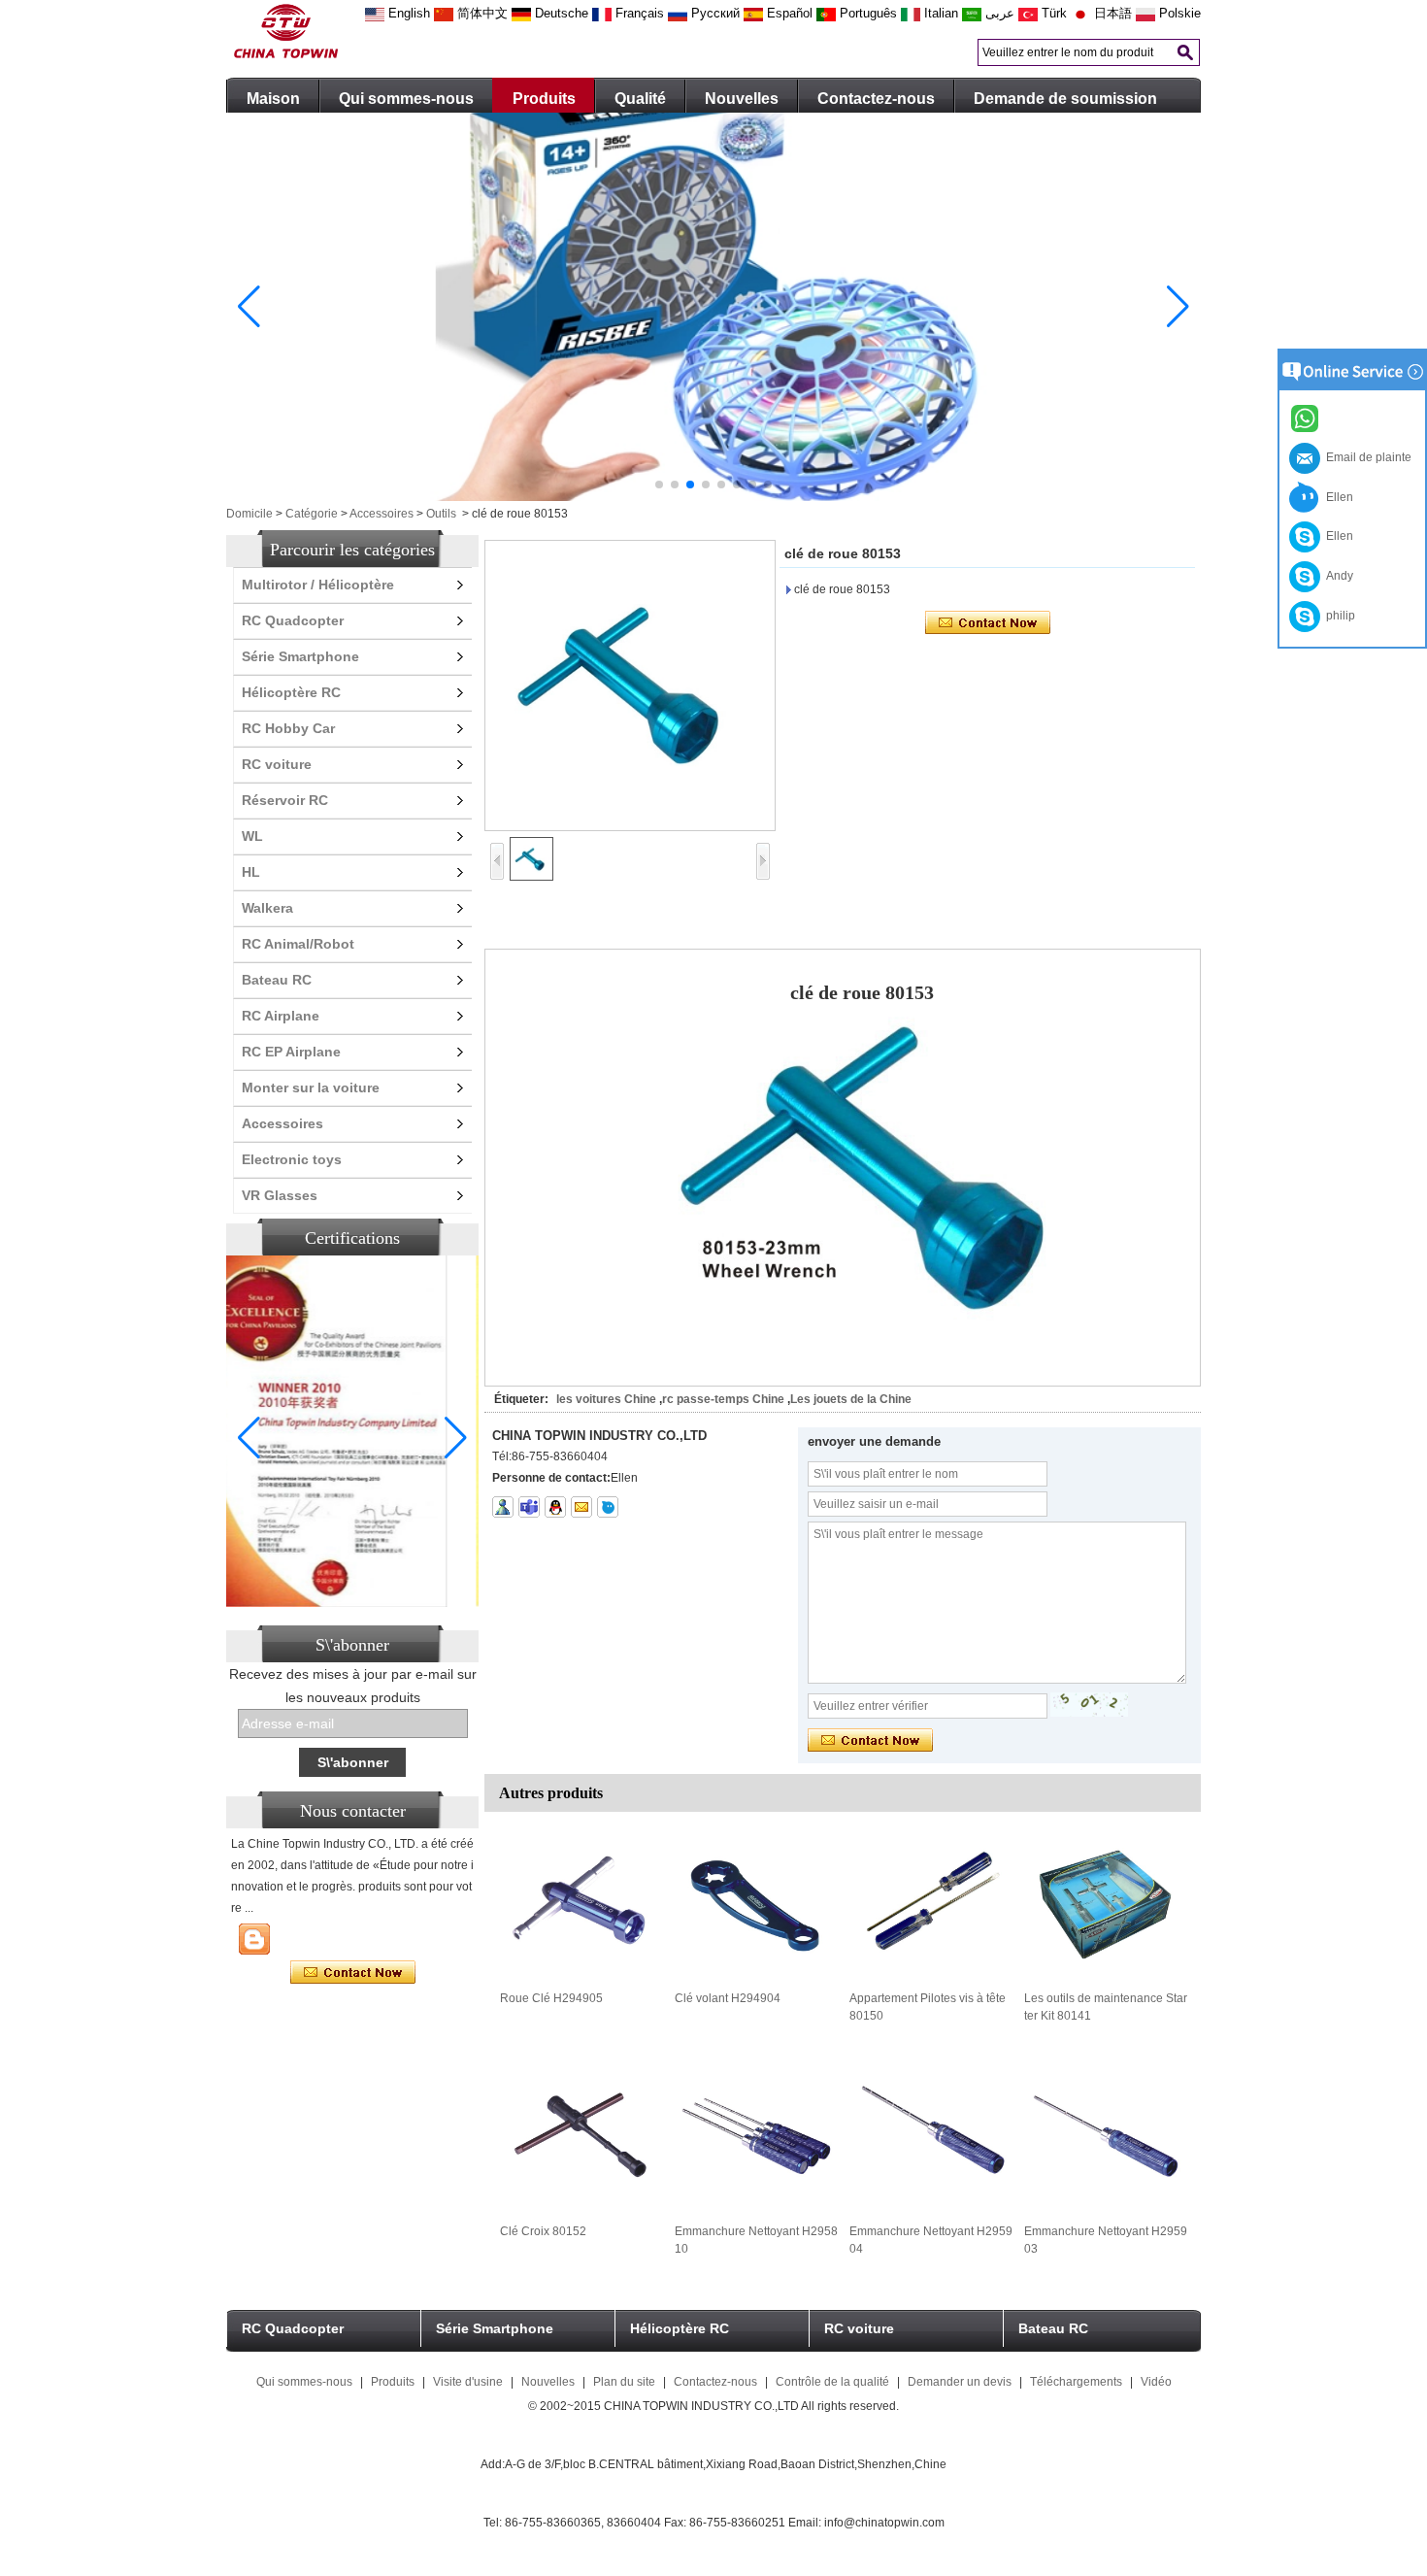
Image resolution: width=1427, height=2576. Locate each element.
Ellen (1337, 497)
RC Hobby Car (288, 728)
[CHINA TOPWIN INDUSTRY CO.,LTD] (286, 54)
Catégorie (312, 514)
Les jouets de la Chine (851, 1399)
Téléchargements (1076, 2382)
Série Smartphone (300, 656)
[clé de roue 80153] (630, 686)
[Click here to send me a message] (1308, 418)
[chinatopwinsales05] (529, 1507)
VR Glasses (280, 1195)
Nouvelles (742, 99)
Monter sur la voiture (311, 1087)
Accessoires (382, 514)
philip (1338, 616)
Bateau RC (277, 980)
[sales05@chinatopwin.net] (581, 1507)
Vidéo (1156, 2382)
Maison (273, 99)
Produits (544, 99)
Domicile (249, 514)
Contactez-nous (876, 99)
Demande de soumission (1065, 99)
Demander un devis (960, 2382)
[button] (659, 485)
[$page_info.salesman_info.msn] (503, 1507)
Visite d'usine (468, 2382)
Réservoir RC (285, 800)
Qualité (640, 99)
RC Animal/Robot (298, 944)
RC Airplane (281, 1016)
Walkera (267, 908)
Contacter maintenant (353, 1973)
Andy (1337, 576)
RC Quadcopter (293, 620)
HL (251, 872)
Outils (441, 514)
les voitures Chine (606, 1399)
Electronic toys (292, 1159)
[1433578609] (555, 1507)
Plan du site (624, 2382)
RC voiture (277, 764)
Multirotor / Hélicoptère (318, 585)
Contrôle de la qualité (832, 2382)
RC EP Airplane (291, 1052)
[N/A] (608, 1507)
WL (252, 836)
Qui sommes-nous (406, 99)
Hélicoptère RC (291, 692)
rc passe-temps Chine (723, 1399)
